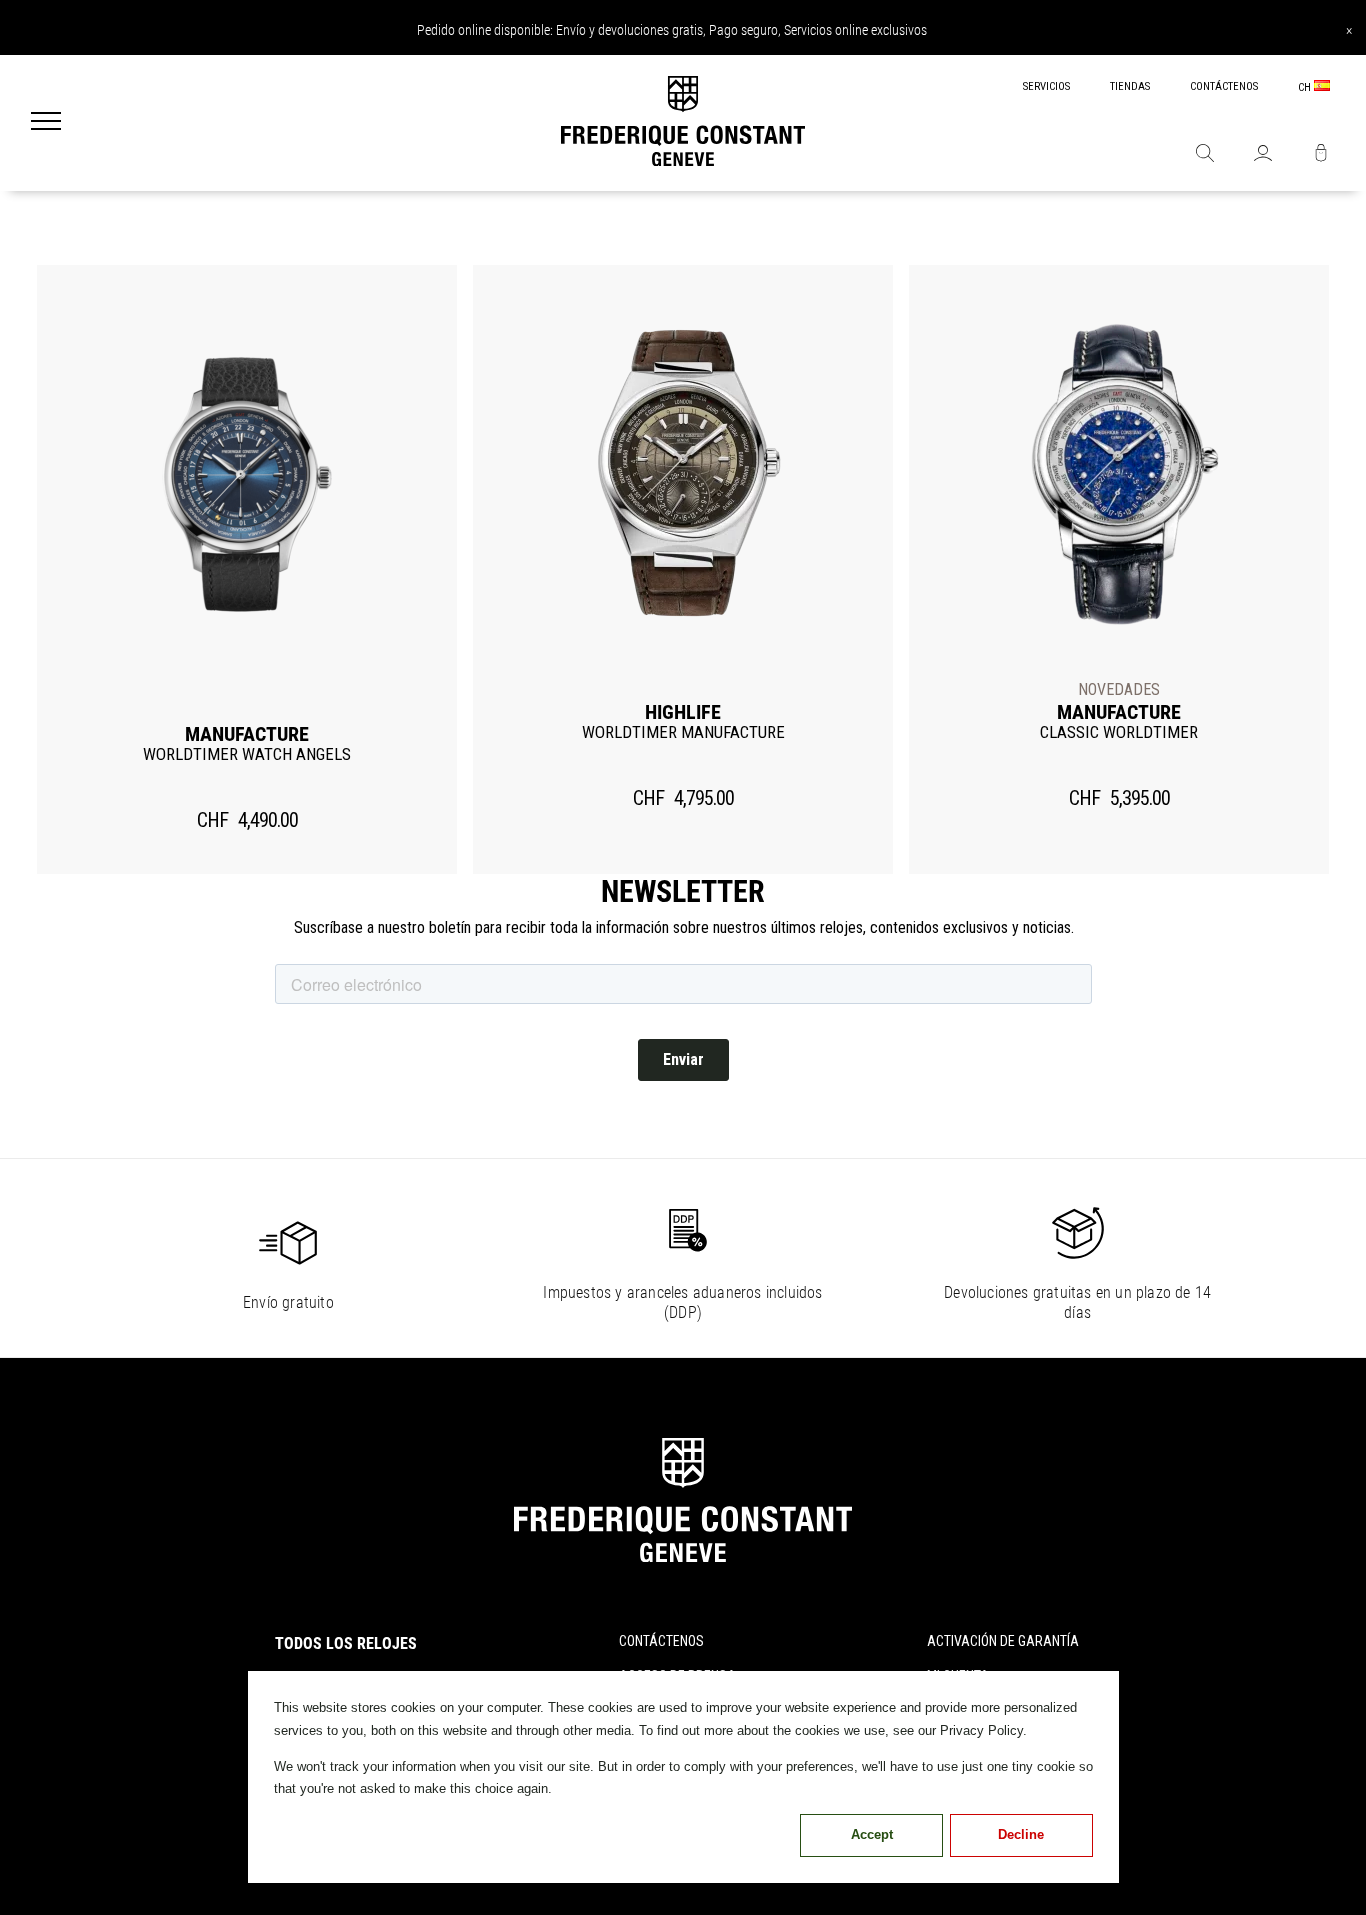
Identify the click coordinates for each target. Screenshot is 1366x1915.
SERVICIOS (1046, 86)
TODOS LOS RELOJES (346, 1643)
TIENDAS (1130, 86)
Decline (1021, 1834)
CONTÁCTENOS (1224, 86)
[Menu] (46, 123)
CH (1306, 87)
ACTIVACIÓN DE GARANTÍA (1003, 1641)
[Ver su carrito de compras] (1321, 155)
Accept (872, 1834)
